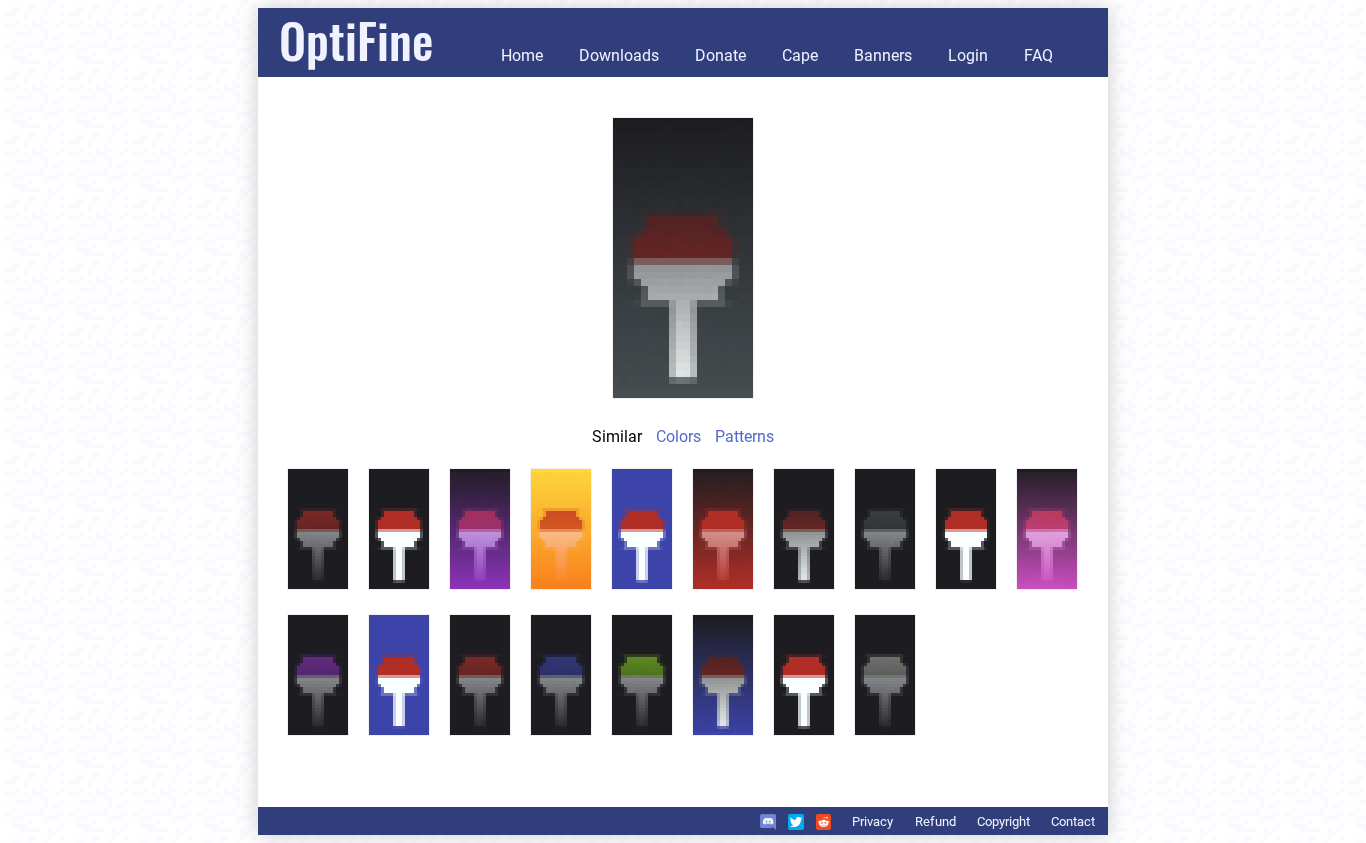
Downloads (619, 55)
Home (522, 55)
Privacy (872, 821)
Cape (800, 55)
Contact (1073, 821)
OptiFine (356, 39)
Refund (935, 821)
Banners (883, 55)
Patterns (744, 436)
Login (968, 55)
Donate (720, 55)
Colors (678, 436)
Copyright (1003, 821)
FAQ (1038, 55)
